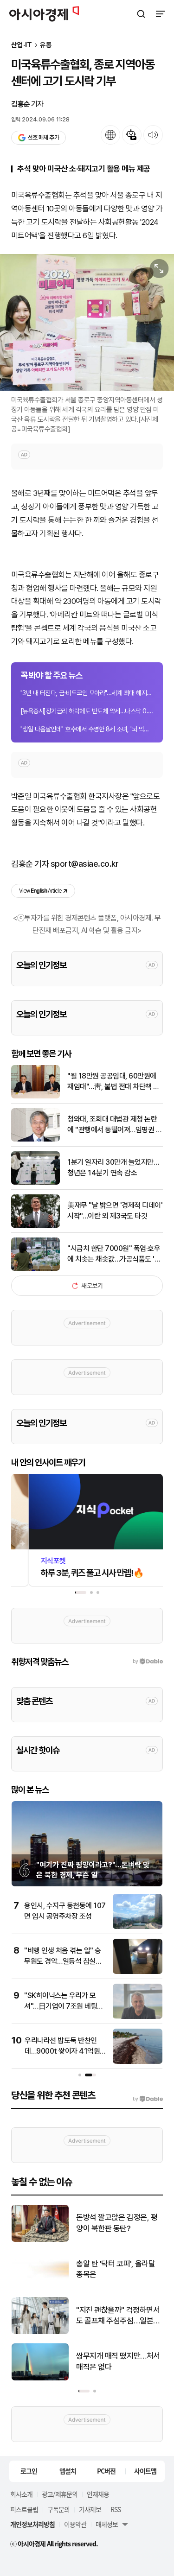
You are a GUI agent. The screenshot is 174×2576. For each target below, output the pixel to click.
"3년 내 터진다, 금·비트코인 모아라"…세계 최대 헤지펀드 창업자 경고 (87, 693)
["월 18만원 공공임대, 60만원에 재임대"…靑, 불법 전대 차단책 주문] (35, 1096)
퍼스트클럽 (24, 2509)
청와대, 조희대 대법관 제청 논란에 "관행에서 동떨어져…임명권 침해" (115, 1125)
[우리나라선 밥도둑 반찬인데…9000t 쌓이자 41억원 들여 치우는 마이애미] (138, 2062)
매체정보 (107, 2524)
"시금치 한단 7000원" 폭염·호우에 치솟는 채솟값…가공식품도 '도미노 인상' (114, 1254)
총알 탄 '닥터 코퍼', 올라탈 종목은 (116, 2269)
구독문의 (58, 2509)
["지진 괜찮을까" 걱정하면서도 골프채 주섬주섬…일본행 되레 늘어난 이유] (40, 2332)
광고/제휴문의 (60, 2494)
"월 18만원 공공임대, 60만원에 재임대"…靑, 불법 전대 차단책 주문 (113, 1082)
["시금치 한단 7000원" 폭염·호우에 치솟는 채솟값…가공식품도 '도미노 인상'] (35, 1269)
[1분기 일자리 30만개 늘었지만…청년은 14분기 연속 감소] (35, 1183)
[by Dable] (148, 2099)
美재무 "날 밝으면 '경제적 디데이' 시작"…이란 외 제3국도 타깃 (115, 1210)
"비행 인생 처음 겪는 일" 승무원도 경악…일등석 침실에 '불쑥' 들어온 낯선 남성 (63, 1961)
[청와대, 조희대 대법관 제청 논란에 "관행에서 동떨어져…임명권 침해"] (35, 1139)
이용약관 (75, 2524)
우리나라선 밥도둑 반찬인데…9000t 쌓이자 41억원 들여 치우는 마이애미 (62, 2051)
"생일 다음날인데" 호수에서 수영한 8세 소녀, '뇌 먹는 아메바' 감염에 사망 (87, 729)
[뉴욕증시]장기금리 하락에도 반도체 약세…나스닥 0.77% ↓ (87, 711)
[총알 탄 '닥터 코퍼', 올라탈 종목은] (40, 2286)
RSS (116, 2509)
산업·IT (22, 45)
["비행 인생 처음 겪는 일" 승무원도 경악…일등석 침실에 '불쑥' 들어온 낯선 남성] (138, 1972)
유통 (46, 45)
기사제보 (90, 2509)
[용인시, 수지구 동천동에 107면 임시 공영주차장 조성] (138, 1927)
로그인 (29, 2471)
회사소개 (21, 2494)
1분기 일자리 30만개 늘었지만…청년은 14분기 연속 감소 (113, 1167)
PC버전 (106, 2471)
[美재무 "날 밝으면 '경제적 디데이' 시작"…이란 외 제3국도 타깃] (35, 1226)
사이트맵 (145, 2471)
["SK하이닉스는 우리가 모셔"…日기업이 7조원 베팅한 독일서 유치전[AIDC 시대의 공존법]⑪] (138, 2017)
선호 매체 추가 (43, 137)
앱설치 (68, 2471)
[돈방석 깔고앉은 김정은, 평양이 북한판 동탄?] (40, 2240)
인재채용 (98, 2494)
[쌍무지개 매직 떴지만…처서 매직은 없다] (40, 2378)
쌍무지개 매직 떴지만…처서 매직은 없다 (118, 2361)
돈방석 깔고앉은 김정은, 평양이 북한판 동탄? (117, 2223)
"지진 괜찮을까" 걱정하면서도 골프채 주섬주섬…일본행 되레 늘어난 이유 (118, 2316)
